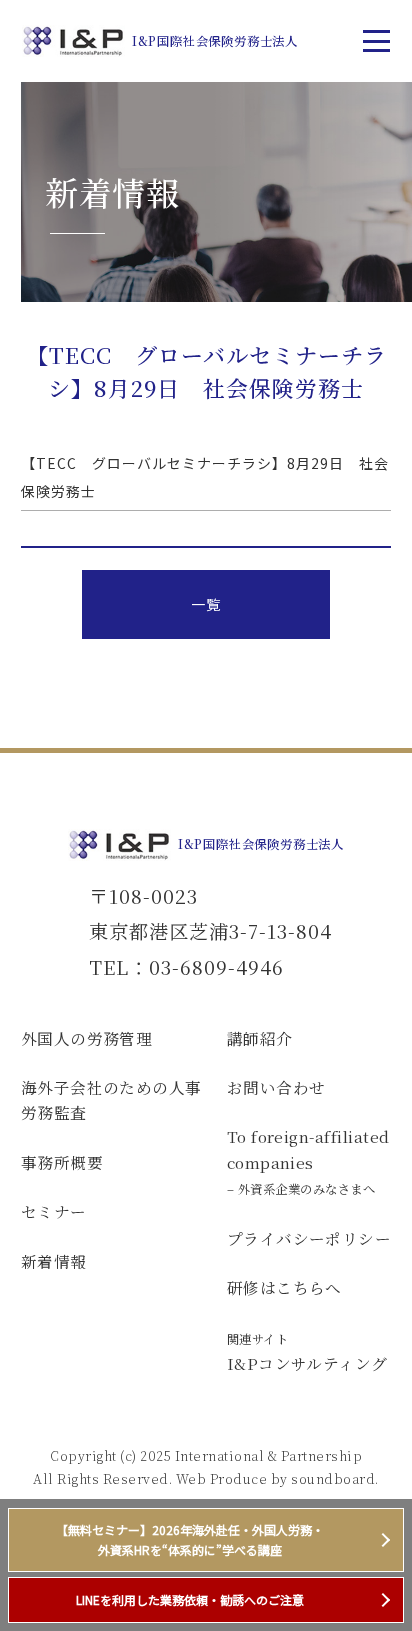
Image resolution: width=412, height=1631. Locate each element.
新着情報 (54, 1261)
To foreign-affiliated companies (308, 1161)
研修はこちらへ (284, 1287)
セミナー (54, 1211)
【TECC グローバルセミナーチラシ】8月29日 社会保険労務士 (205, 477)
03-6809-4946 (216, 966)
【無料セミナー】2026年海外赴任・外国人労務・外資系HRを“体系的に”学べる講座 (190, 1539)
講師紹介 (260, 1038)
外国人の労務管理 (87, 1038)
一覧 (205, 604)
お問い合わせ (276, 1087)
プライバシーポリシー (309, 1238)
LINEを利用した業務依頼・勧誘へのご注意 (190, 1599)
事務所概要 (62, 1162)
